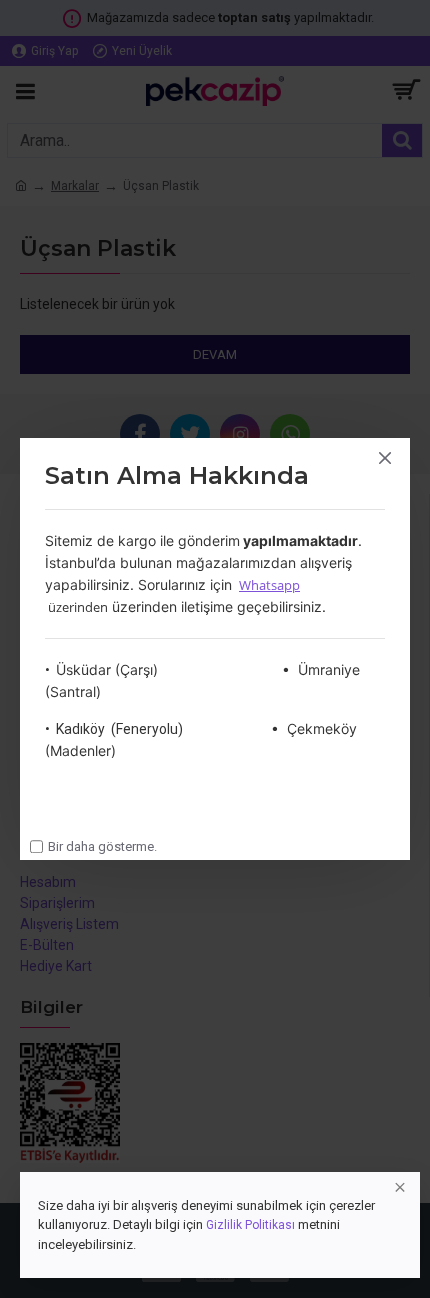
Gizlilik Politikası (250, 1225)
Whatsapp (269, 585)
